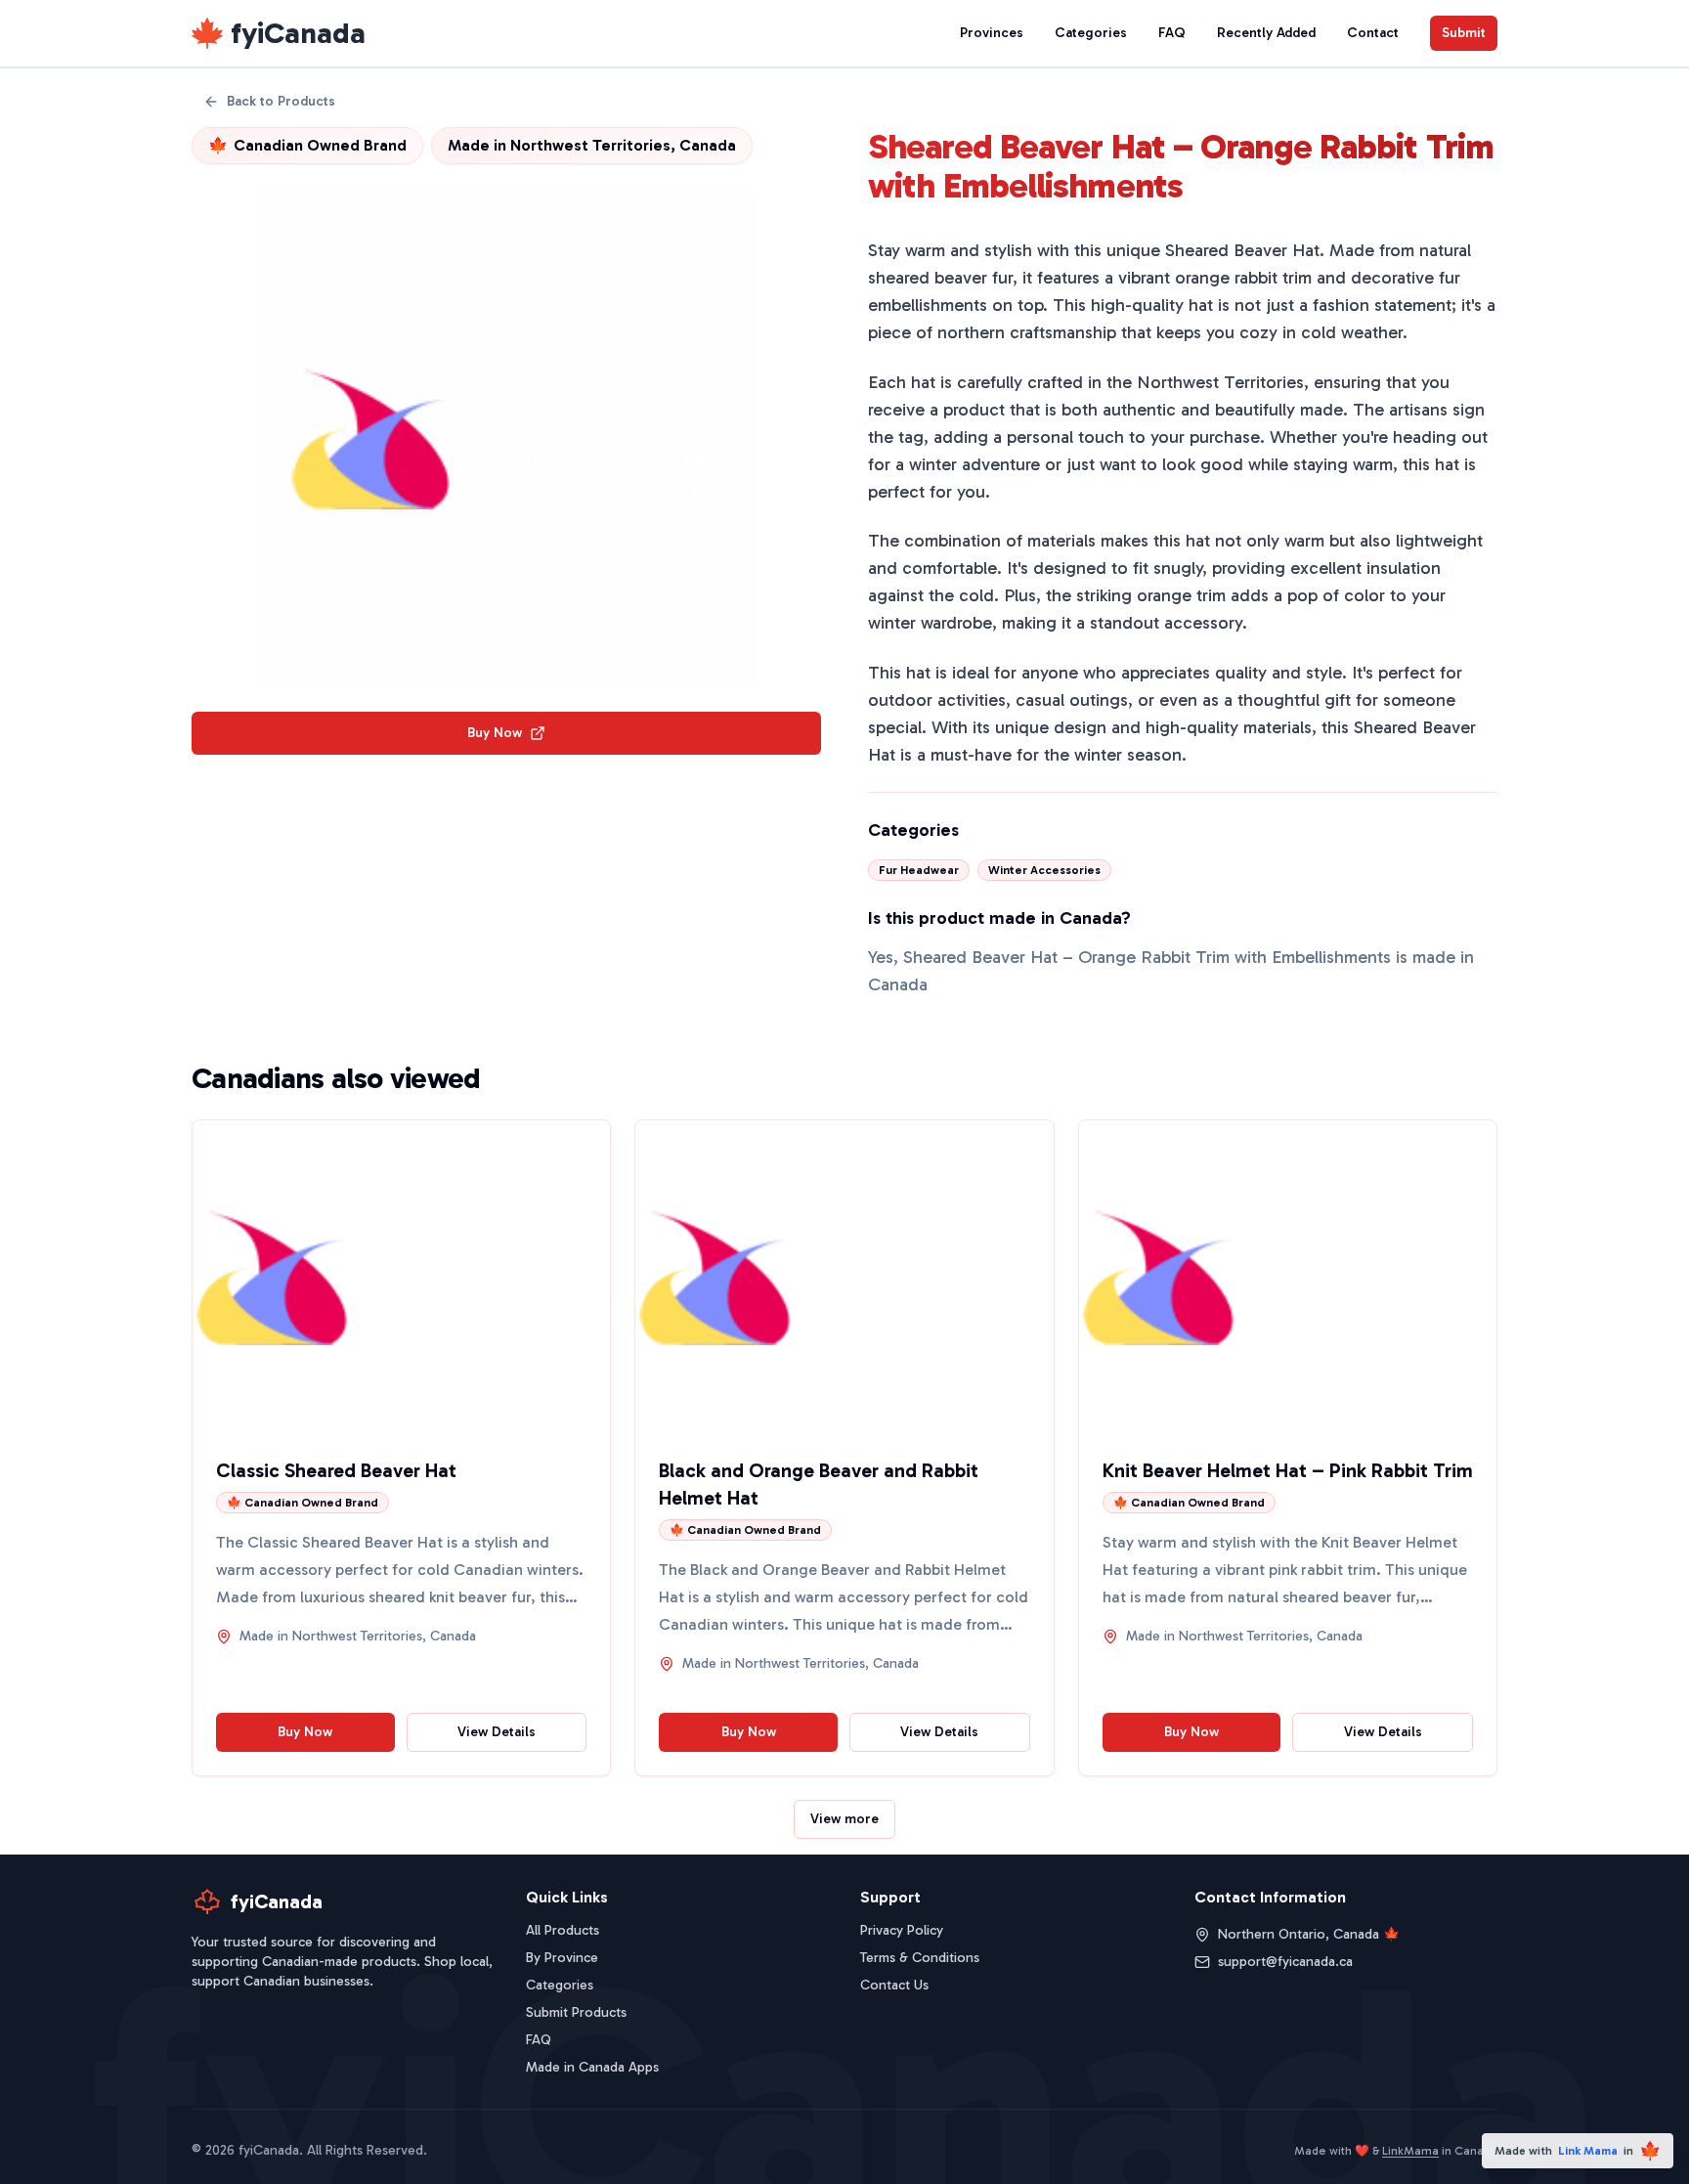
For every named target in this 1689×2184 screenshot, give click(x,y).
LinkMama (1410, 2151)
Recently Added (1266, 33)
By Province (562, 1958)
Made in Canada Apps (592, 2067)
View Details (497, 1732)
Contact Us (894, 1985)
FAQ (1172, 33)
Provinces (992, 33)
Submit (1464, 33)
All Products (563, 1930)
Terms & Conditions (920, 1958)
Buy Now (495, 733)
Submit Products (576, 2012)
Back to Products (281, 101)
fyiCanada (298, 33)
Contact (1373, 33)
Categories (1091, 33)
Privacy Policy (902, 1930)
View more (844, 1819)
